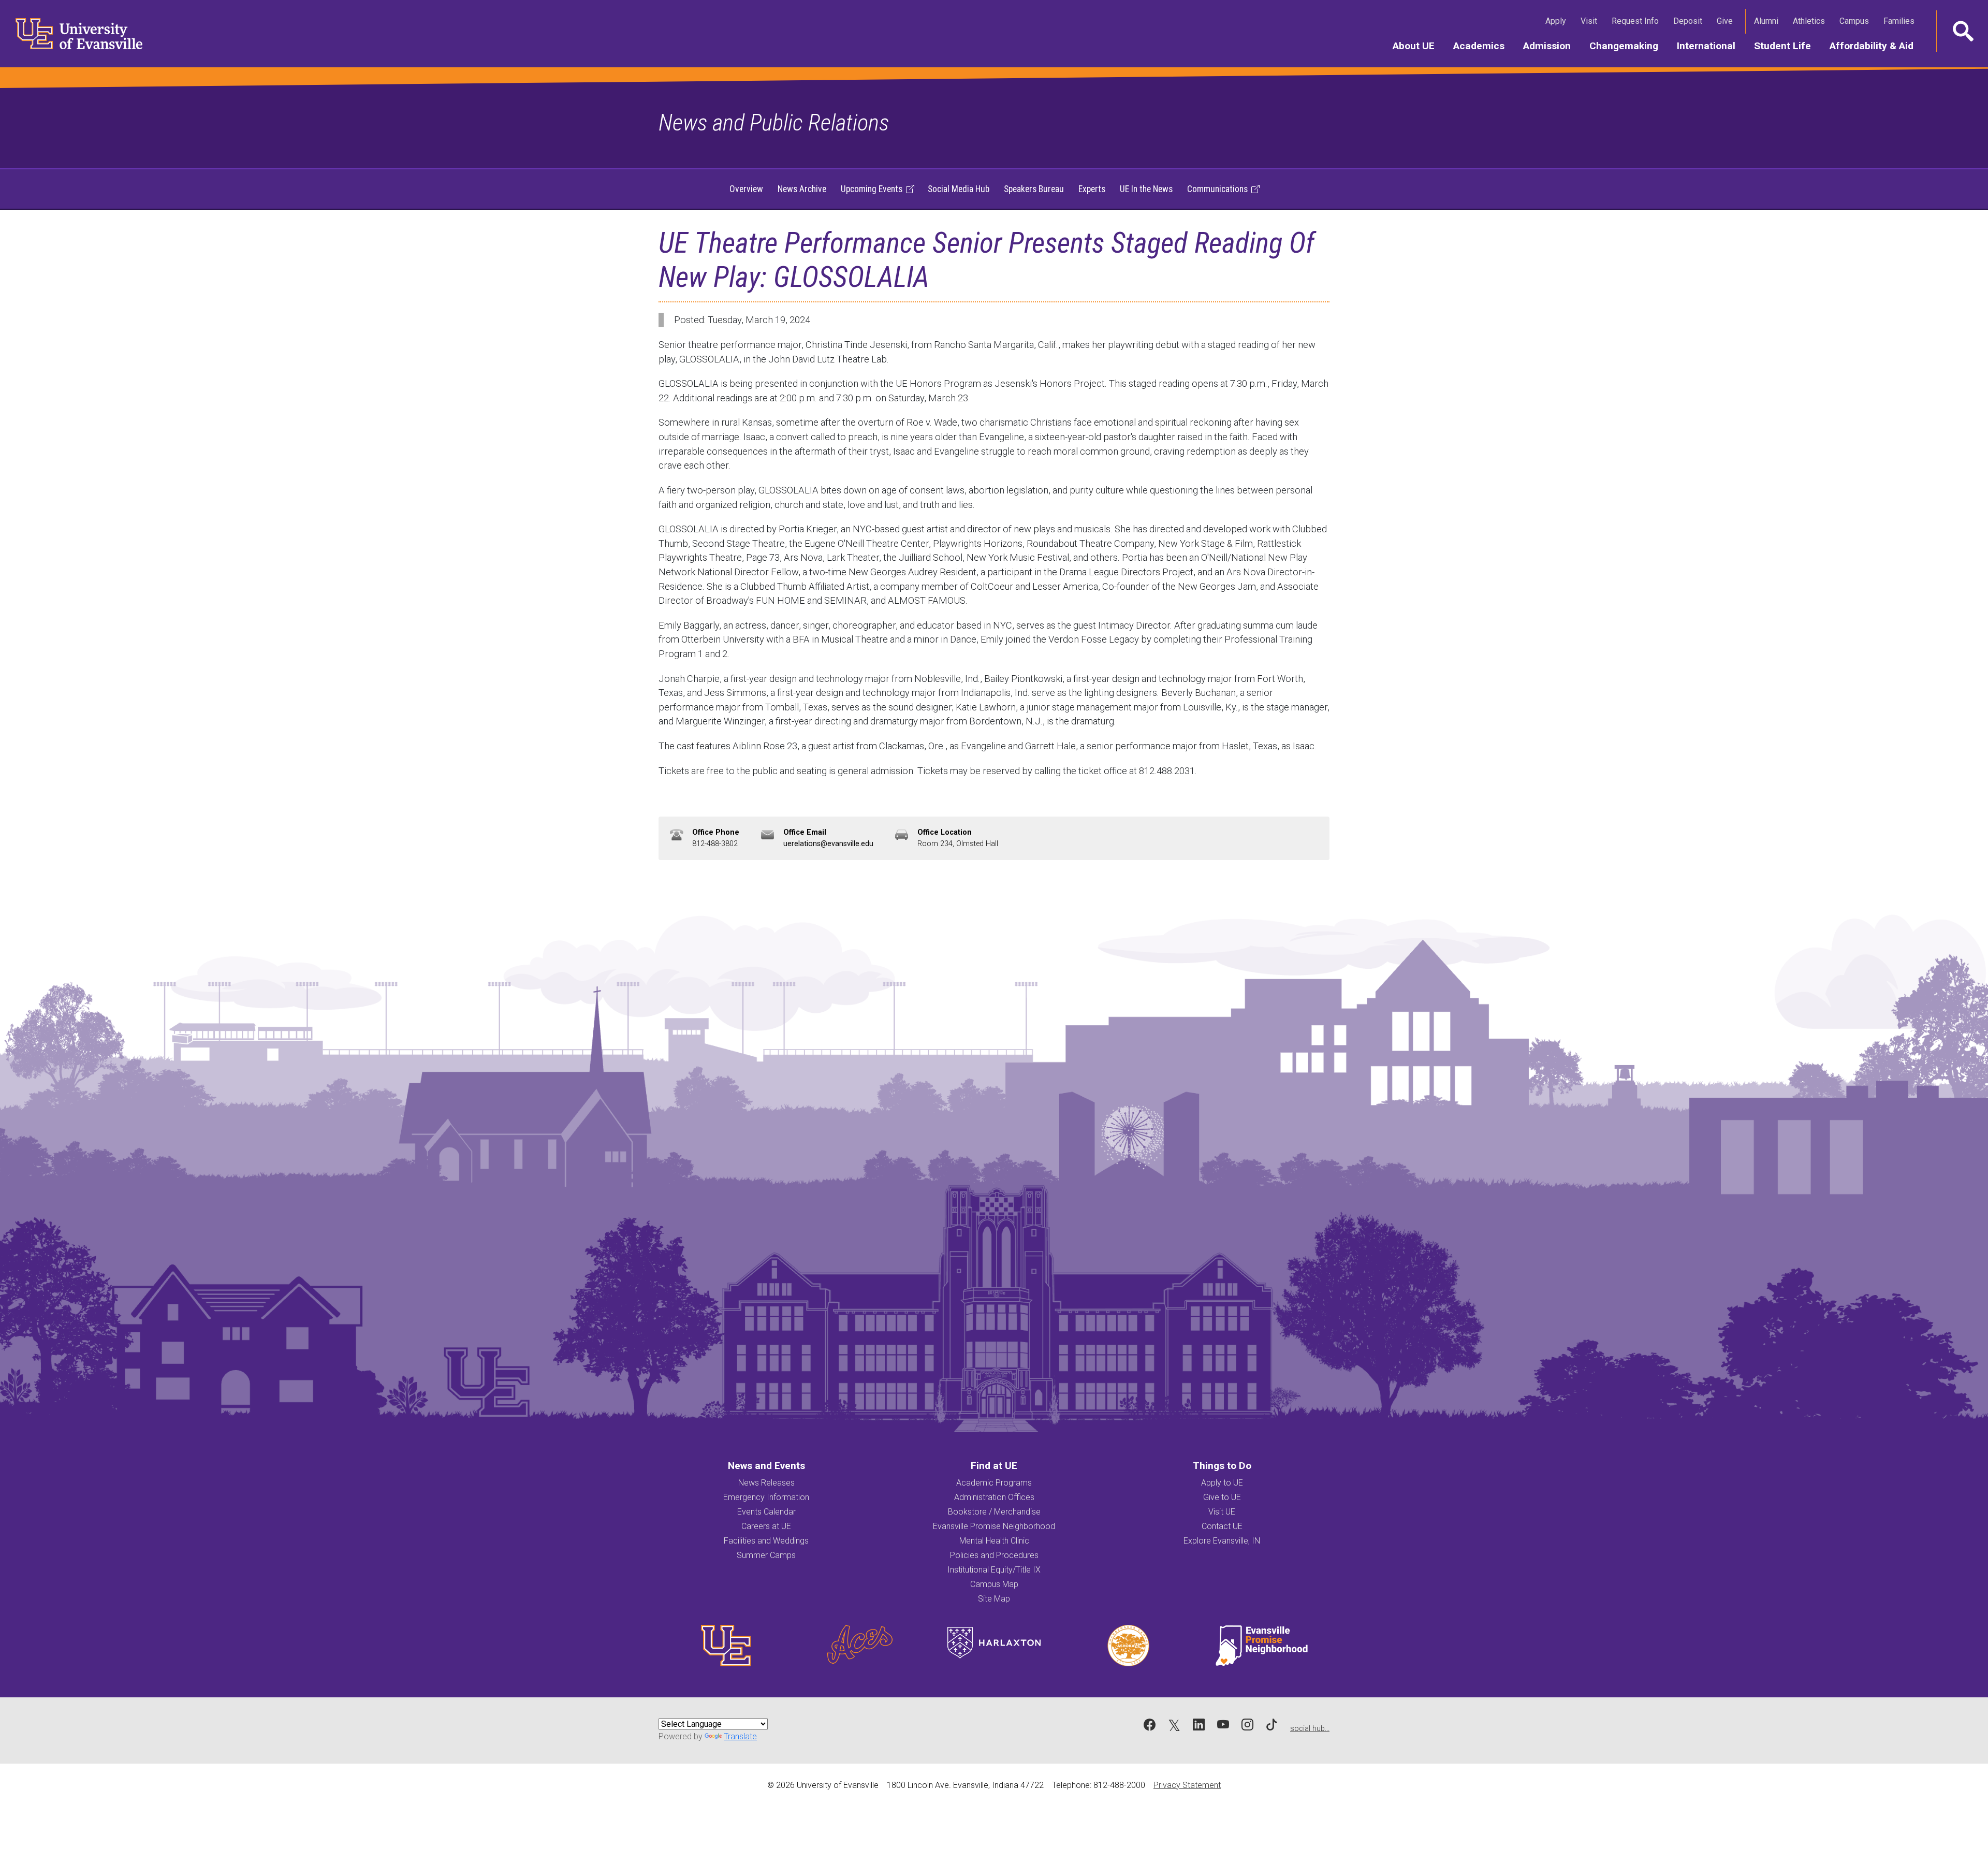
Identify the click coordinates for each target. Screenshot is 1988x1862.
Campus (1856, 21)
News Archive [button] (802, 189)
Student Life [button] (1787, 46)
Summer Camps (766, 1555)
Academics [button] (1483, 46)
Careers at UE (766, 1526)
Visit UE (1222, 1512)
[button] (1962, 31)
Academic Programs (994, 1483)
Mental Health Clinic (994, 1541)
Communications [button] (1217, 189)
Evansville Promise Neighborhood (994, 1526)
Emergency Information (766, 1497)
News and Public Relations (774, 122)
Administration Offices (994, 1497)
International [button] (1711, 46)
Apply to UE (1222, 1483)
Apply (1558, 21)
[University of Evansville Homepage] (72, 34)
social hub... (1310, 1729)
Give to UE (1222, 1497)
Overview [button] (746, 189)
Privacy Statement (1187, 1785)
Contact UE (1222, 1526)
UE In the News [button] (1146, 189)
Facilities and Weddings (766, 1541)
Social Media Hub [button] (959, 189)
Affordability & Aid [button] (1876, 46)
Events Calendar (766, 1512)
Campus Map (994, 1584)
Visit (1591, 21)
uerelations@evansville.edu (828, 844)
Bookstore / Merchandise (994, 1512)
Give (1727, 21)
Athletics (1811, 21)
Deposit (1688, 21)
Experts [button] (1092, 189)
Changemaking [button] (1628, 46)
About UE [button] (1418, 46)
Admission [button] (1552, 46)
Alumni (1768, 21)
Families (1901, 21)
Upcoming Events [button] (872, 189)
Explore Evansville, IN (1222, 1541)
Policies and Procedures (994, 1555)
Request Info (1637, 21)
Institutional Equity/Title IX (994, 1570)
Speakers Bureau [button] (1034, 189)
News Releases (766, 1483)
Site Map (994, 1599)
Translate (740, 1736)
